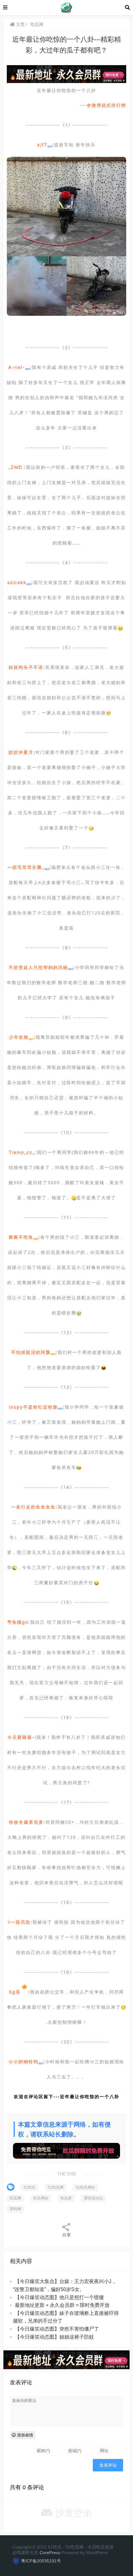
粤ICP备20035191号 (41, 2561)
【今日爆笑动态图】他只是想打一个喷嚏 (59, 2297)
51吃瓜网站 (85, 2187)
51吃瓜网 (56, 2187)
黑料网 (15, 2209)
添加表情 (24, 2435)
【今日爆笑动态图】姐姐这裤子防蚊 (54, 2337)
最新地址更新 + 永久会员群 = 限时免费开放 (62, 2305)
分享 (66, 2235)
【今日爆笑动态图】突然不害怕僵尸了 (57, 2329)
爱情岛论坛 (93, 2198)
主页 (20, 24)
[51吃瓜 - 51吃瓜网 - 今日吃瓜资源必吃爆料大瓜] (66, 7)
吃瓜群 (66, 2198)
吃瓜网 (37, 24)
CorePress (50, 2553)
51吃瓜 (30, 2187)
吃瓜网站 (41, 2198)
